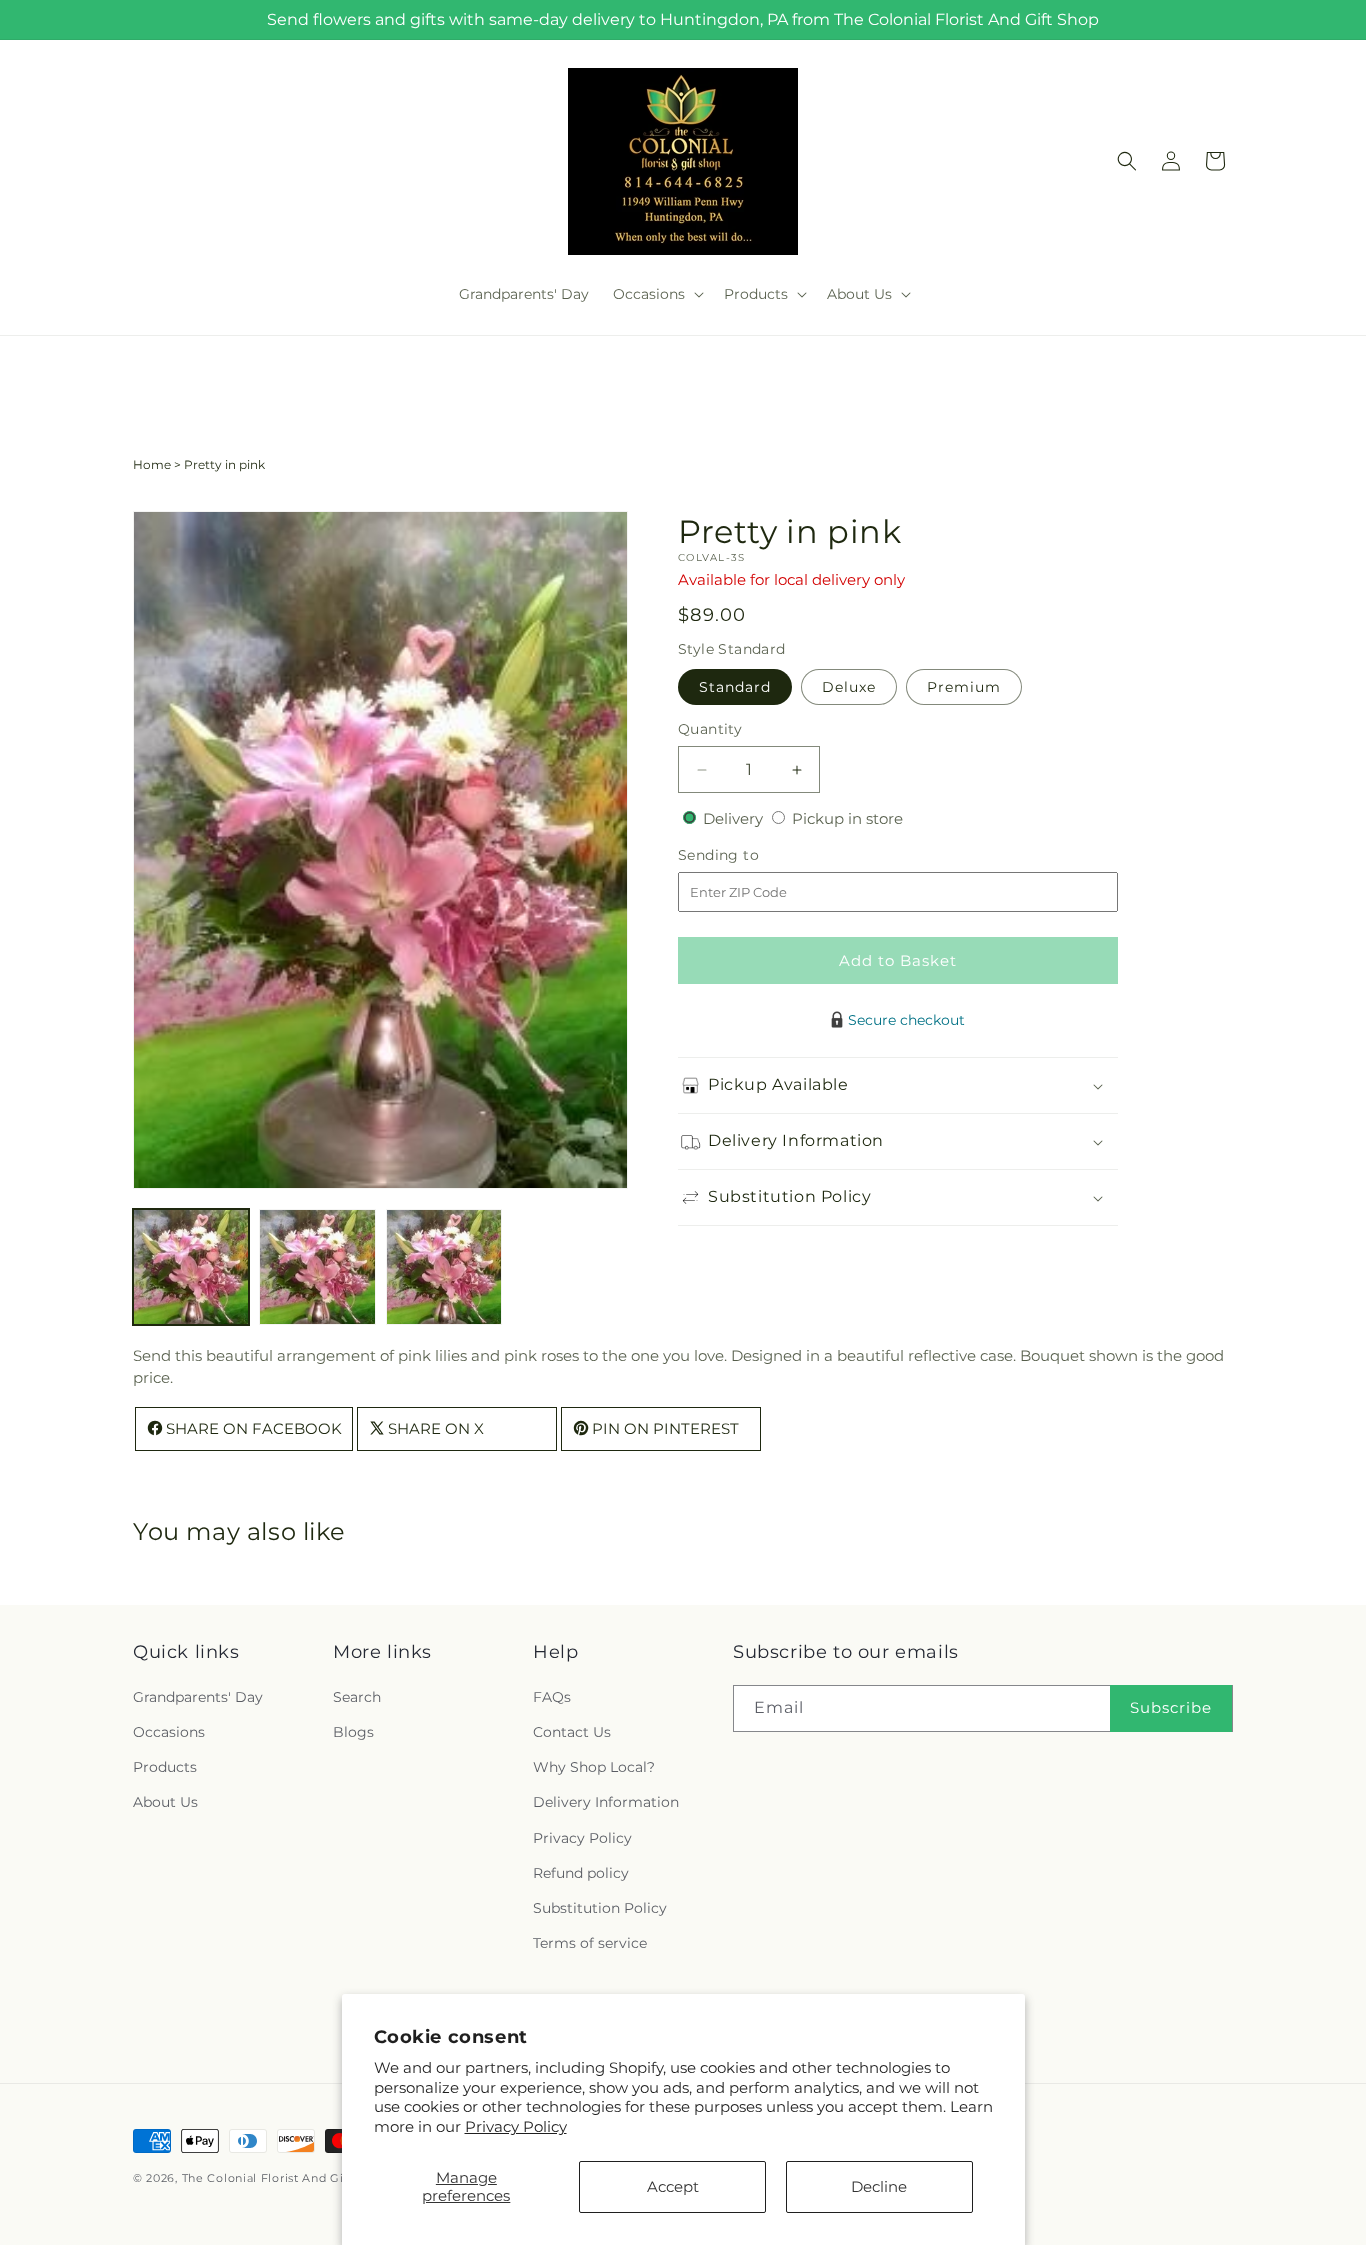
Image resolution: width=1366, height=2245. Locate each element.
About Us (165, 1802)
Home (152, 464)
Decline (879, 2186)
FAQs (552, 1697)
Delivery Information (606, 1802)
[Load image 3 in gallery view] (444, 1267)
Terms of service (590, 1943)
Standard (735, 687)
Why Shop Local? (594, 1767)
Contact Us (572, 1732)
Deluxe (849, 687)
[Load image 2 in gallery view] (317, 1267)
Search (357, 1697)
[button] (656, 294)
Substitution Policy (600, 1908)
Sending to (748, 856)
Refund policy (581, 1873)
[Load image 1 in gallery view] (191, 1267)
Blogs (353, 1732)
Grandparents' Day (198, 1697)
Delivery (735, 818)
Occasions (169, 1732)
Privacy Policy (516, 2126)
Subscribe (1171, 1707)
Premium (964, 687)
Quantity (710, 729)
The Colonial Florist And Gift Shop (285, 2178)
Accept (673, 2186)
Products (165, 1767)
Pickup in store (847, 818)
